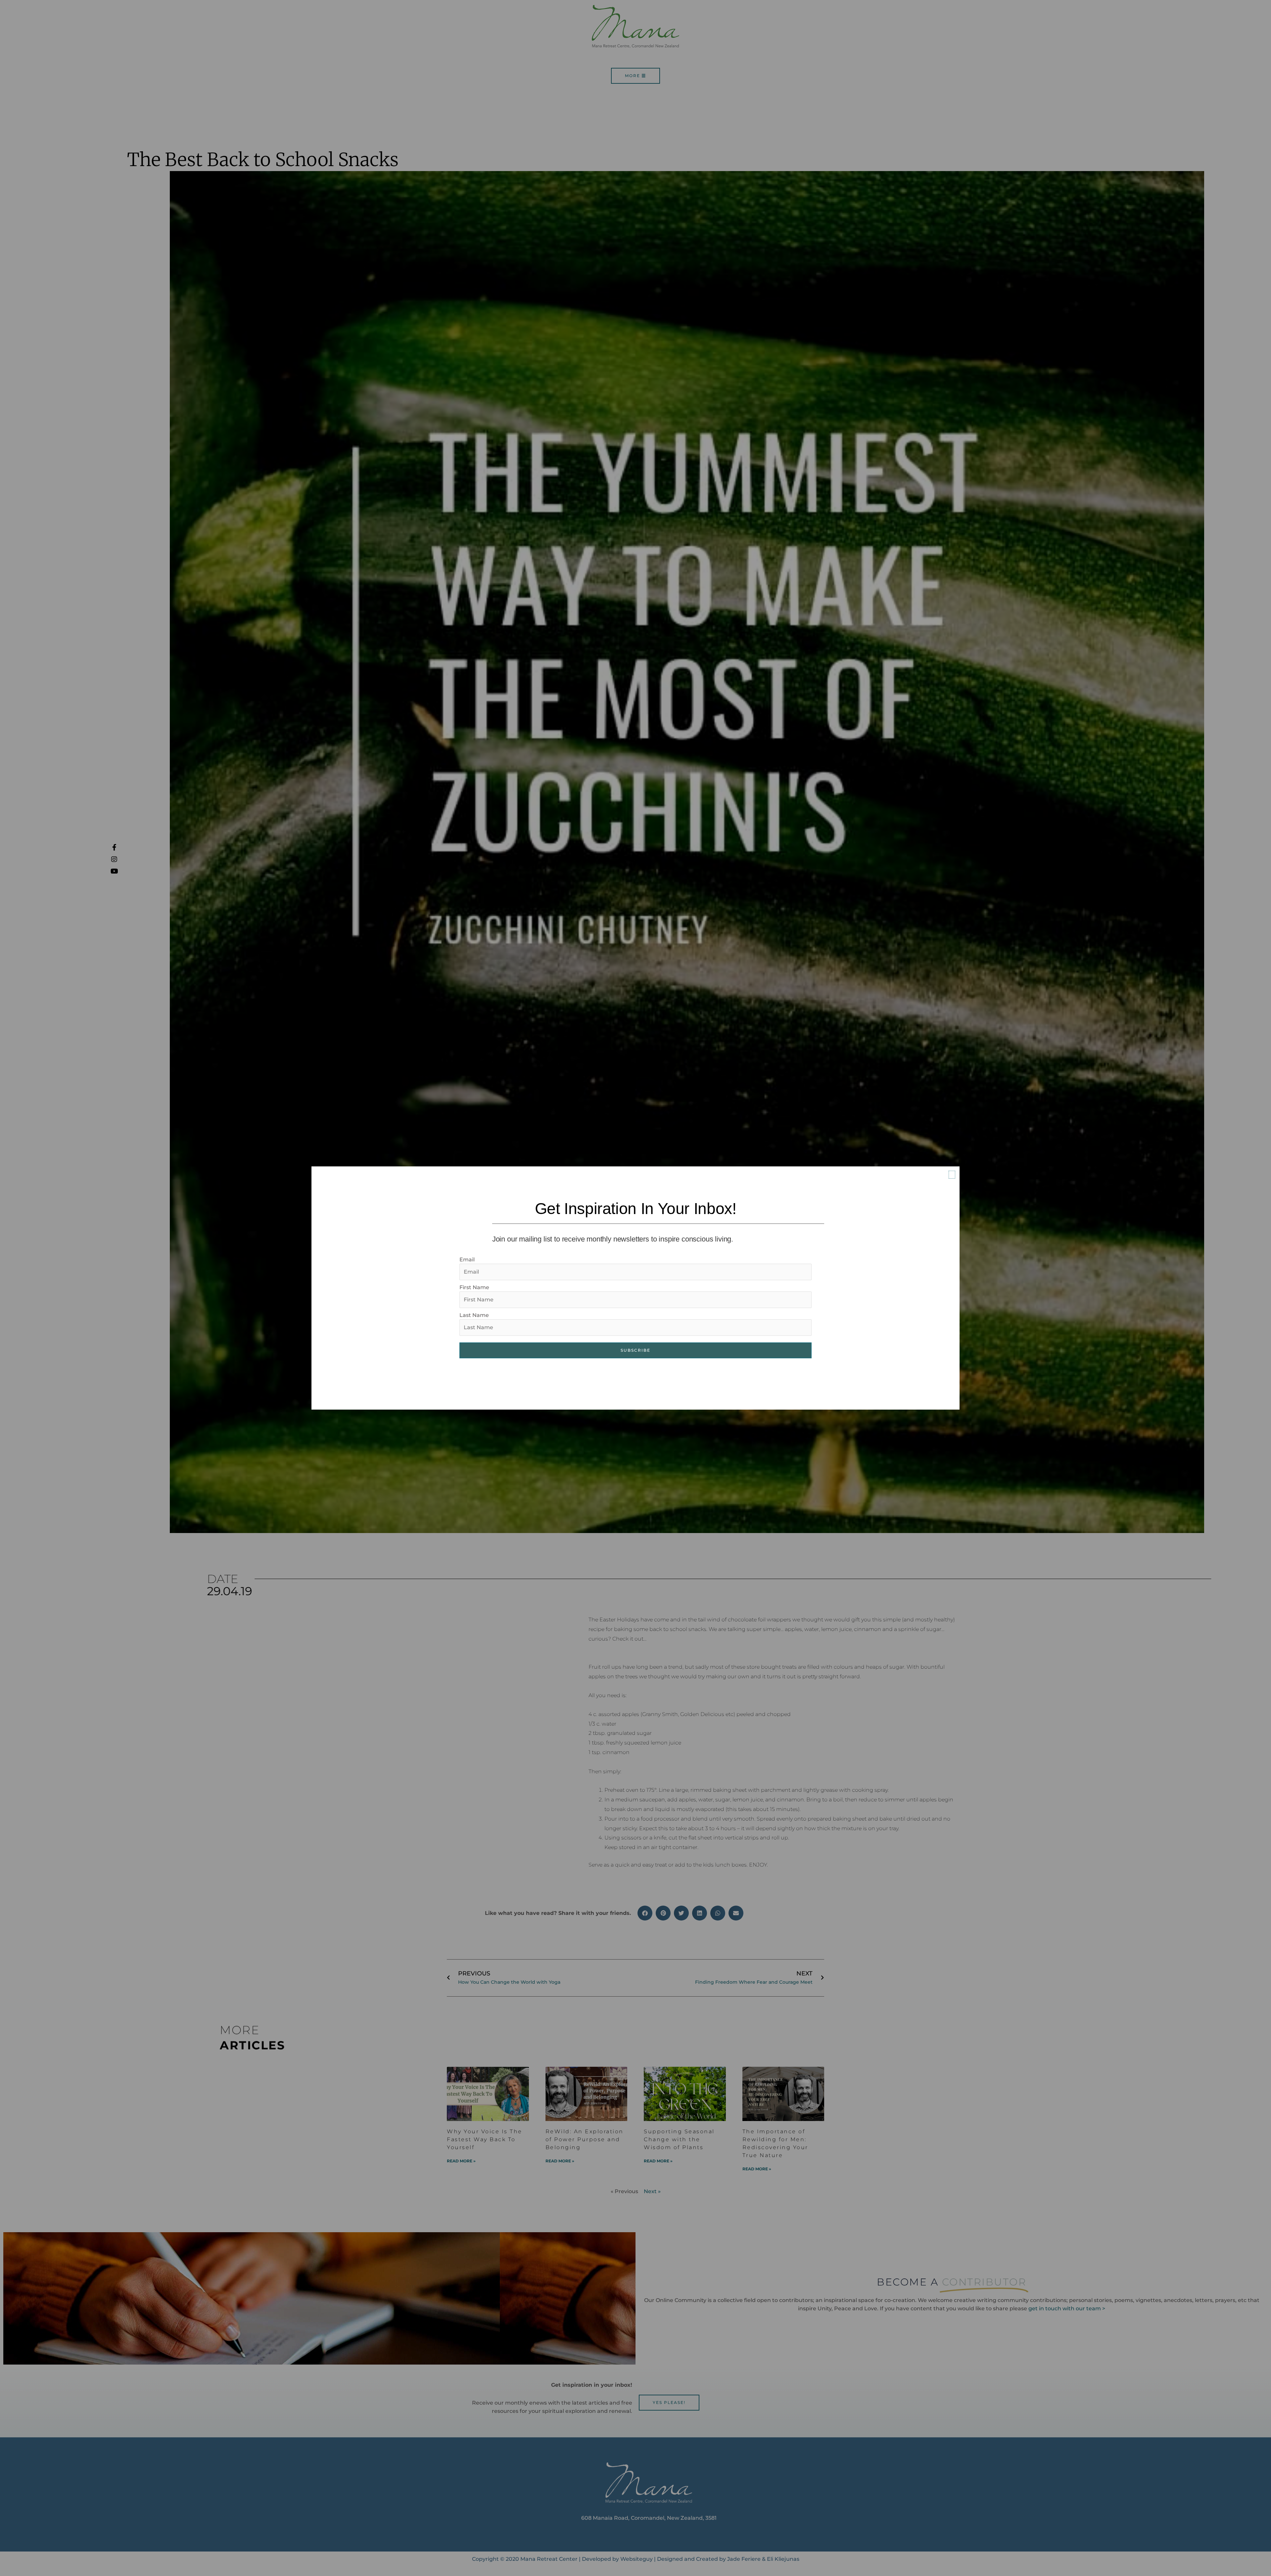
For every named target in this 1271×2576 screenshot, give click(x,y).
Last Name (474, 1315)
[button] (952, 1175)
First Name (474, 1287)
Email (467, 1260)
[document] (635, 1288)
